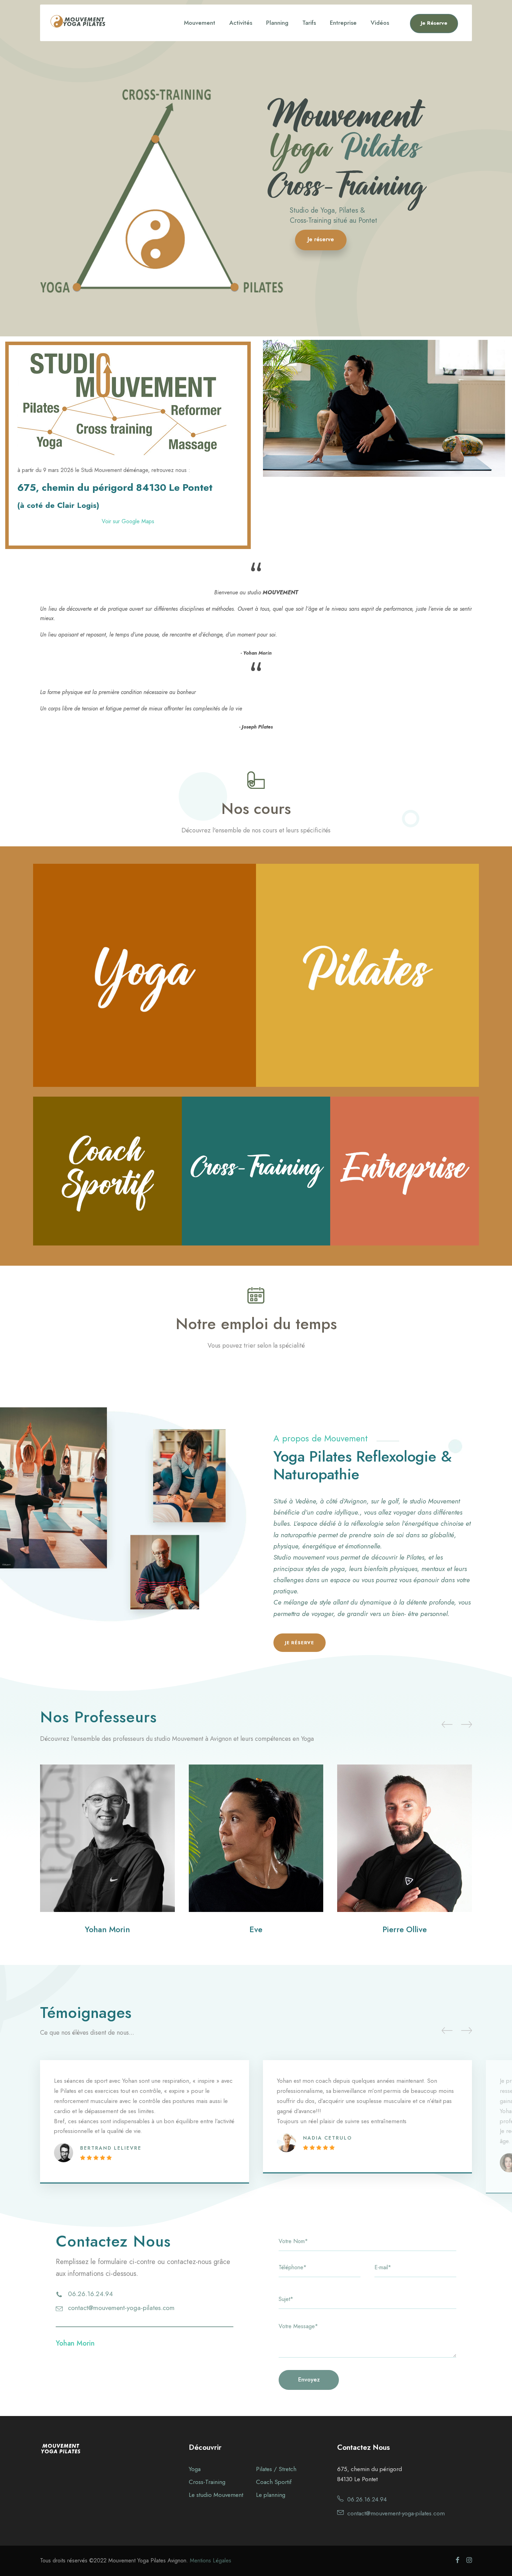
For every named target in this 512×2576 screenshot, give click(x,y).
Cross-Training (207, 2482)
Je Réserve (434, 23)
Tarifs (309, 23)
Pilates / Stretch (276, 2469)
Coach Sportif (274, 2482)
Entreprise (343, 23)
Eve (256, 1929)
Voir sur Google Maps (128, 521)
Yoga (195, 2469)
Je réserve (321, 239)
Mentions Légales (211, 2560)
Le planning (271, 2495)
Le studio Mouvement (216, 2495)
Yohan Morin (107, 1929)
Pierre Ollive (405, 1929)
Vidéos (380, 23)
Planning (277, 23)
